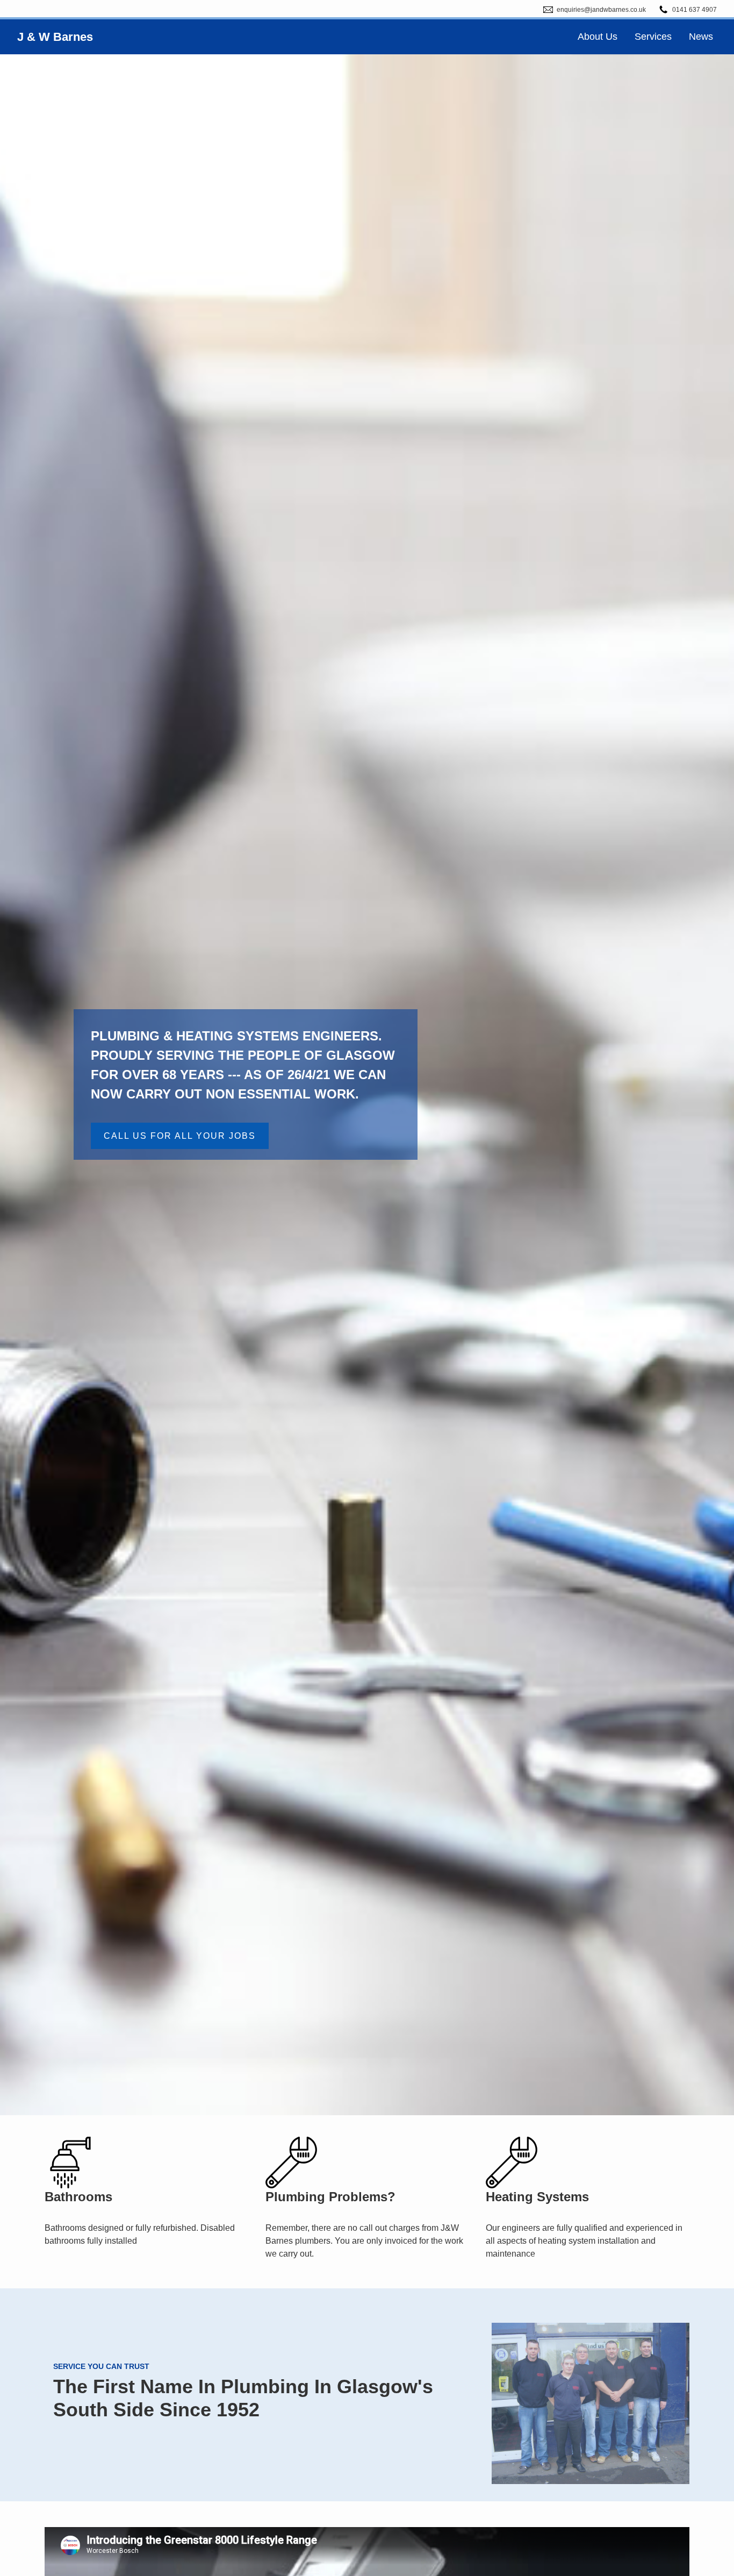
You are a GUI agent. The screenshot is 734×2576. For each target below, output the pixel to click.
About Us (598, 37)
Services (653, 37)
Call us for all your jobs (180, 1136)
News (701, 37)
